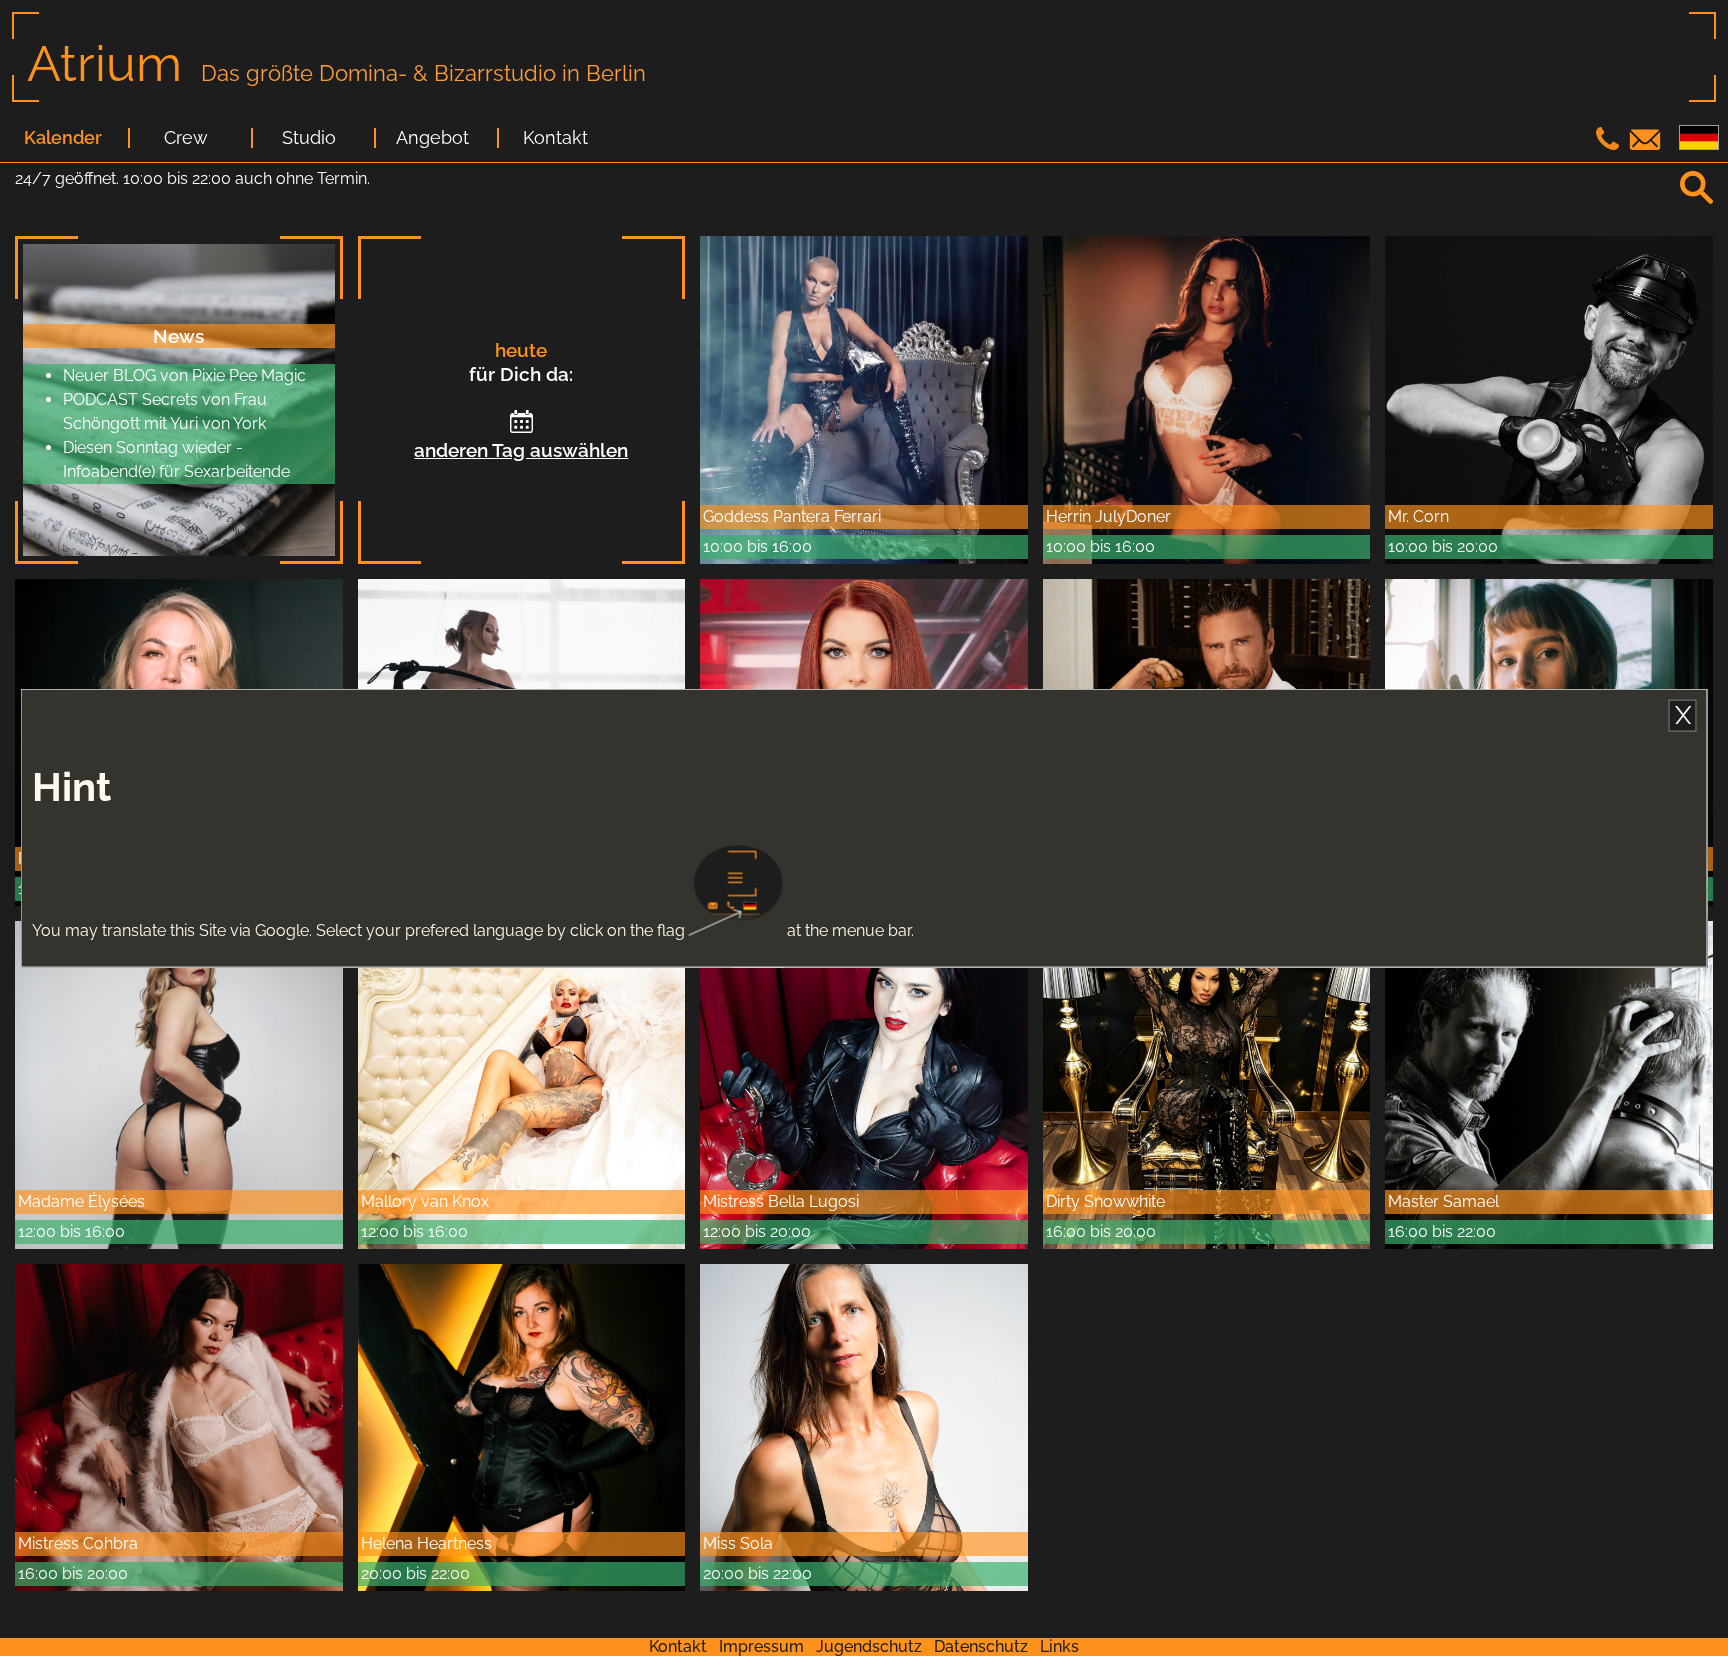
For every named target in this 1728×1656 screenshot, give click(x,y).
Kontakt (555, 138)
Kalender (63, 138)
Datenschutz (981, 1646)
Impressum (761, 1646)
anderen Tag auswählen (521, 450)
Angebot (432, 138)
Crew (186, 138)
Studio (309, 138)
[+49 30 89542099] (1610, 144)
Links (1059, 1646)
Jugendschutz (869, 1646)
